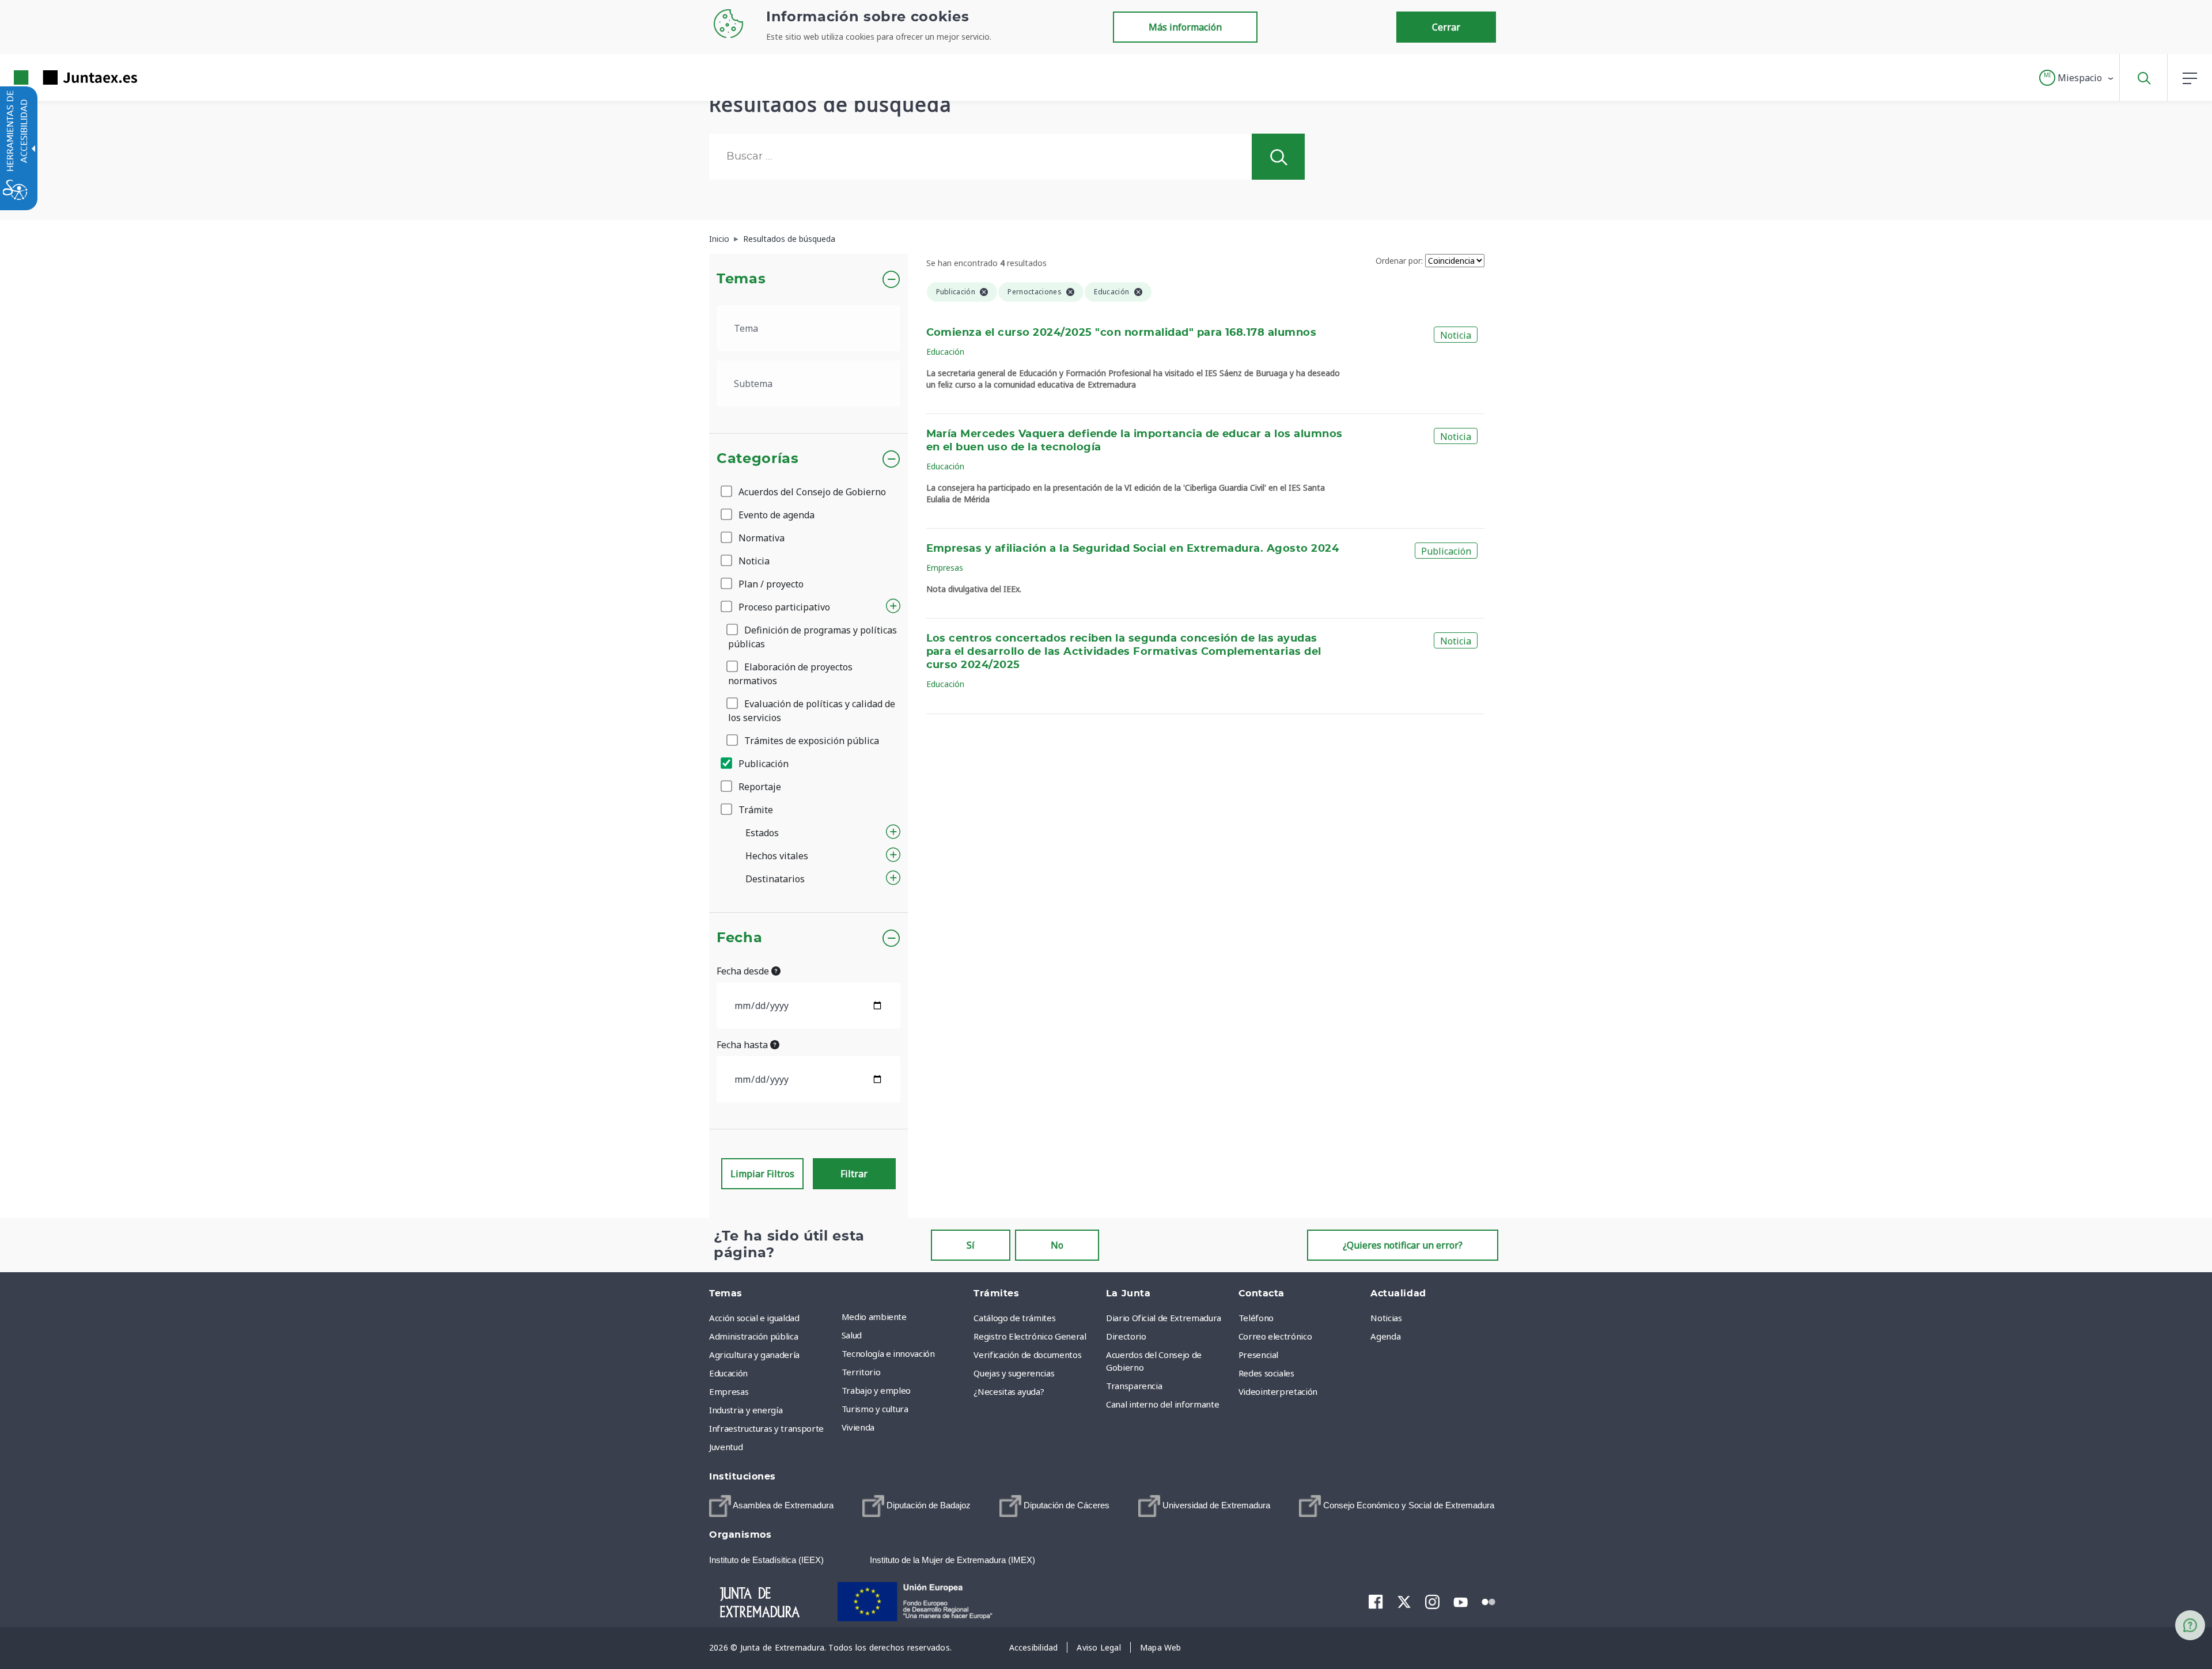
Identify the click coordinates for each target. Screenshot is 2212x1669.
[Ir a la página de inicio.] (55, 77)
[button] (2077, 78)
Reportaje (759, 787)
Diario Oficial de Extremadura (1164, 1318)
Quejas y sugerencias (1014, 1373)
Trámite (755, 810)
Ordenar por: (1399, 261)
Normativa (760, 538)
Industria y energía (746, 1410)
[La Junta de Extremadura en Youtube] (1461, 1601)
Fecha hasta (743, 1045)
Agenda (1385, 1336)
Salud (852, 1335)
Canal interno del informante (1162, 1404)
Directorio (1126, 1336)
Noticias (1386, 1318)
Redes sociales (1266, 1373)
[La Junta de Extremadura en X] (1404, 1602)
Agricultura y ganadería (754, 1355)
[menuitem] (905, 1317)
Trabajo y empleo (876, 1390)
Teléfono (1256, 1318)
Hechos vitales (777, 856)
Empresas (945, 568)
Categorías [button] (758, 459)
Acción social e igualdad (754, 1318)
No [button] (1057, 1245)
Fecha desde (744, 971)
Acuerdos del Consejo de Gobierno (811, 492)
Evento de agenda (775, 515)
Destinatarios (775, 879)
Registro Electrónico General (1030, 1336)
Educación (945, 352)
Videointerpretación (1278, 1391)
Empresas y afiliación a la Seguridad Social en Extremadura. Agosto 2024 (1133, 549)
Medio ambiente (874, 1317)
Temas (741, 279)
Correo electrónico (1275, 1336)
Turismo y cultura (875, 1409)
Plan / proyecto (770, 584)
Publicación (762, 764)
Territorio (861, 1372)
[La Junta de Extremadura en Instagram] (1432, 1602)
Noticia (753, 561)
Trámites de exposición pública (810, 741)
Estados (762, 833)
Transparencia (1134, 1386)
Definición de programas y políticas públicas (813, 637)
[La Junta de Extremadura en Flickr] (1489, 1601)
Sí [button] (971, 1245)
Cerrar (1446, 27)
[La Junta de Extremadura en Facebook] (1376, 1602)
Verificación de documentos (1027, 1355)
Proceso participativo (783, 607)
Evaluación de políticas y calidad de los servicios (812, 711)
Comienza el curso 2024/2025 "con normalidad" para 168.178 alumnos (1122, 333)
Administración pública (753, 1336)
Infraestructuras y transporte (766, 1428)
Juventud (726, 1447)
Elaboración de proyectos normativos (790, 674)
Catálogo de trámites (1014, 1318)
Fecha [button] (739, 938)
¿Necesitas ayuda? (1009, 1391)
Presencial (1259, 1355)
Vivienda (858, 1427)
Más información (1185, 27)
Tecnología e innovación (888, 1353)
